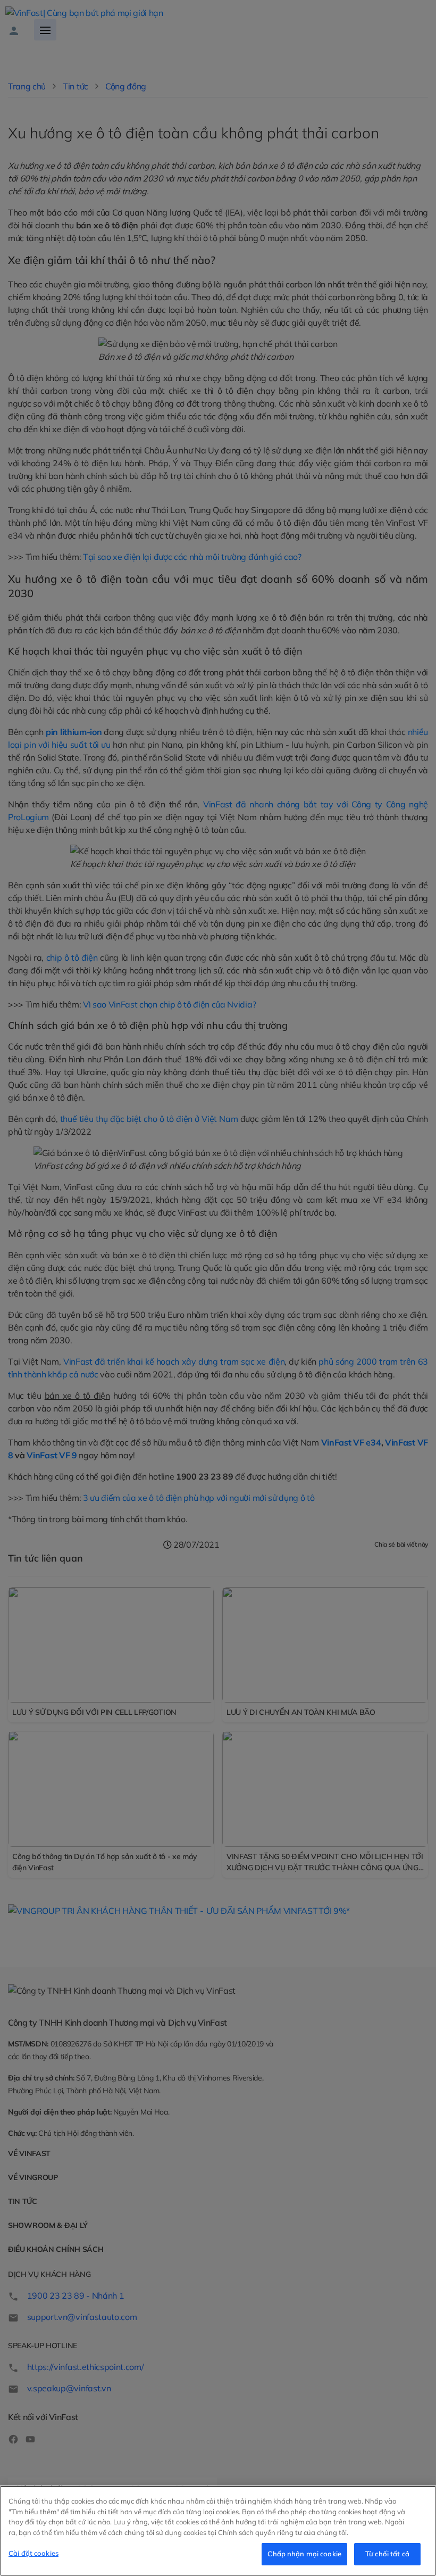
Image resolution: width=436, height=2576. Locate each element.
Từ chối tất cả (387, 2554)
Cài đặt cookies (33, 2553)
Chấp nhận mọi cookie (304, 2554)
